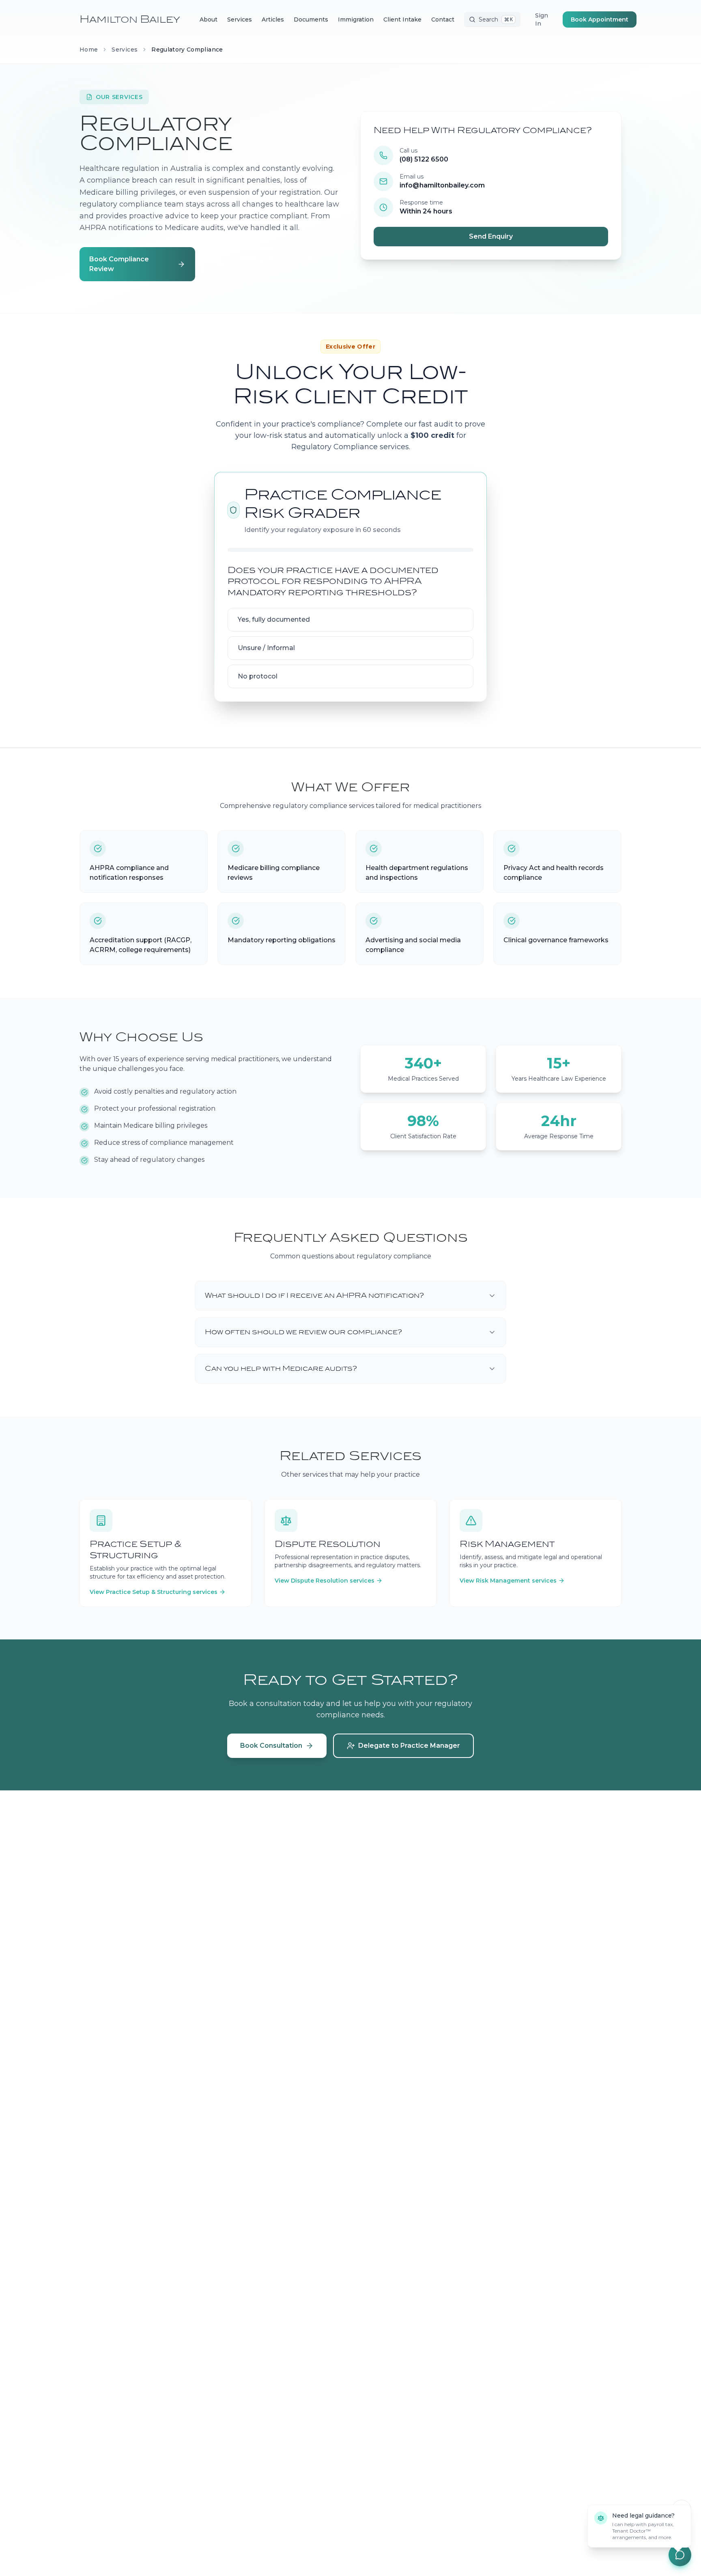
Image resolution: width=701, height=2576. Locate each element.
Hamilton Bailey (130, 19)
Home (89, 50)
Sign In (542, 19)
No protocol (258, 676)
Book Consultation (271, 1746)
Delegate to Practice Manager (277, 264)
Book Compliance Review (119, 264)
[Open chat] (680, 2555)
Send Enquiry (491, 236)
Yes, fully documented (274, 619)
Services (125, 50)
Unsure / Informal (266, 648)
